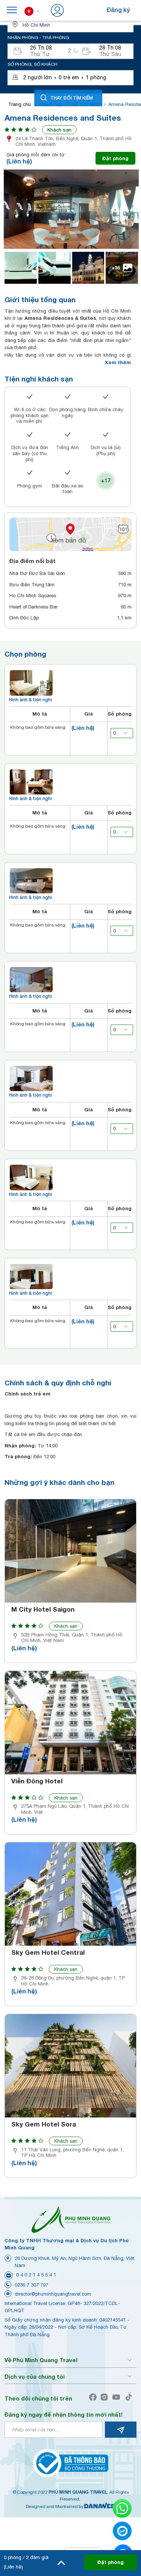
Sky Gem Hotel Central (48, 1952)
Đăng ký (118, 10)
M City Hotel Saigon (43, 1609)
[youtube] (118, 2397)
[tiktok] (130, 2397)
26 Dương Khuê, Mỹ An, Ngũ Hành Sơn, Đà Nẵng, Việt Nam (75, 2262)
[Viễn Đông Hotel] (70, 1723)
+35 (116, 268)
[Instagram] (106, 2397)
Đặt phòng (115, 158)
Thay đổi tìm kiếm (72, 98)
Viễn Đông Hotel (37, 1781)
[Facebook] (95, 2397)
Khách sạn (59, 130)
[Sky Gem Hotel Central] (70, 1894)
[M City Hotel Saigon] (70, 1551)
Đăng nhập (81, 10)
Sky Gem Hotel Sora (44, 2124)
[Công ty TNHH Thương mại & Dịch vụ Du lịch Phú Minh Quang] (71, 2219)
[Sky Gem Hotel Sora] (70, 2066)
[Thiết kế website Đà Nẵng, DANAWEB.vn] (100, 2506)
